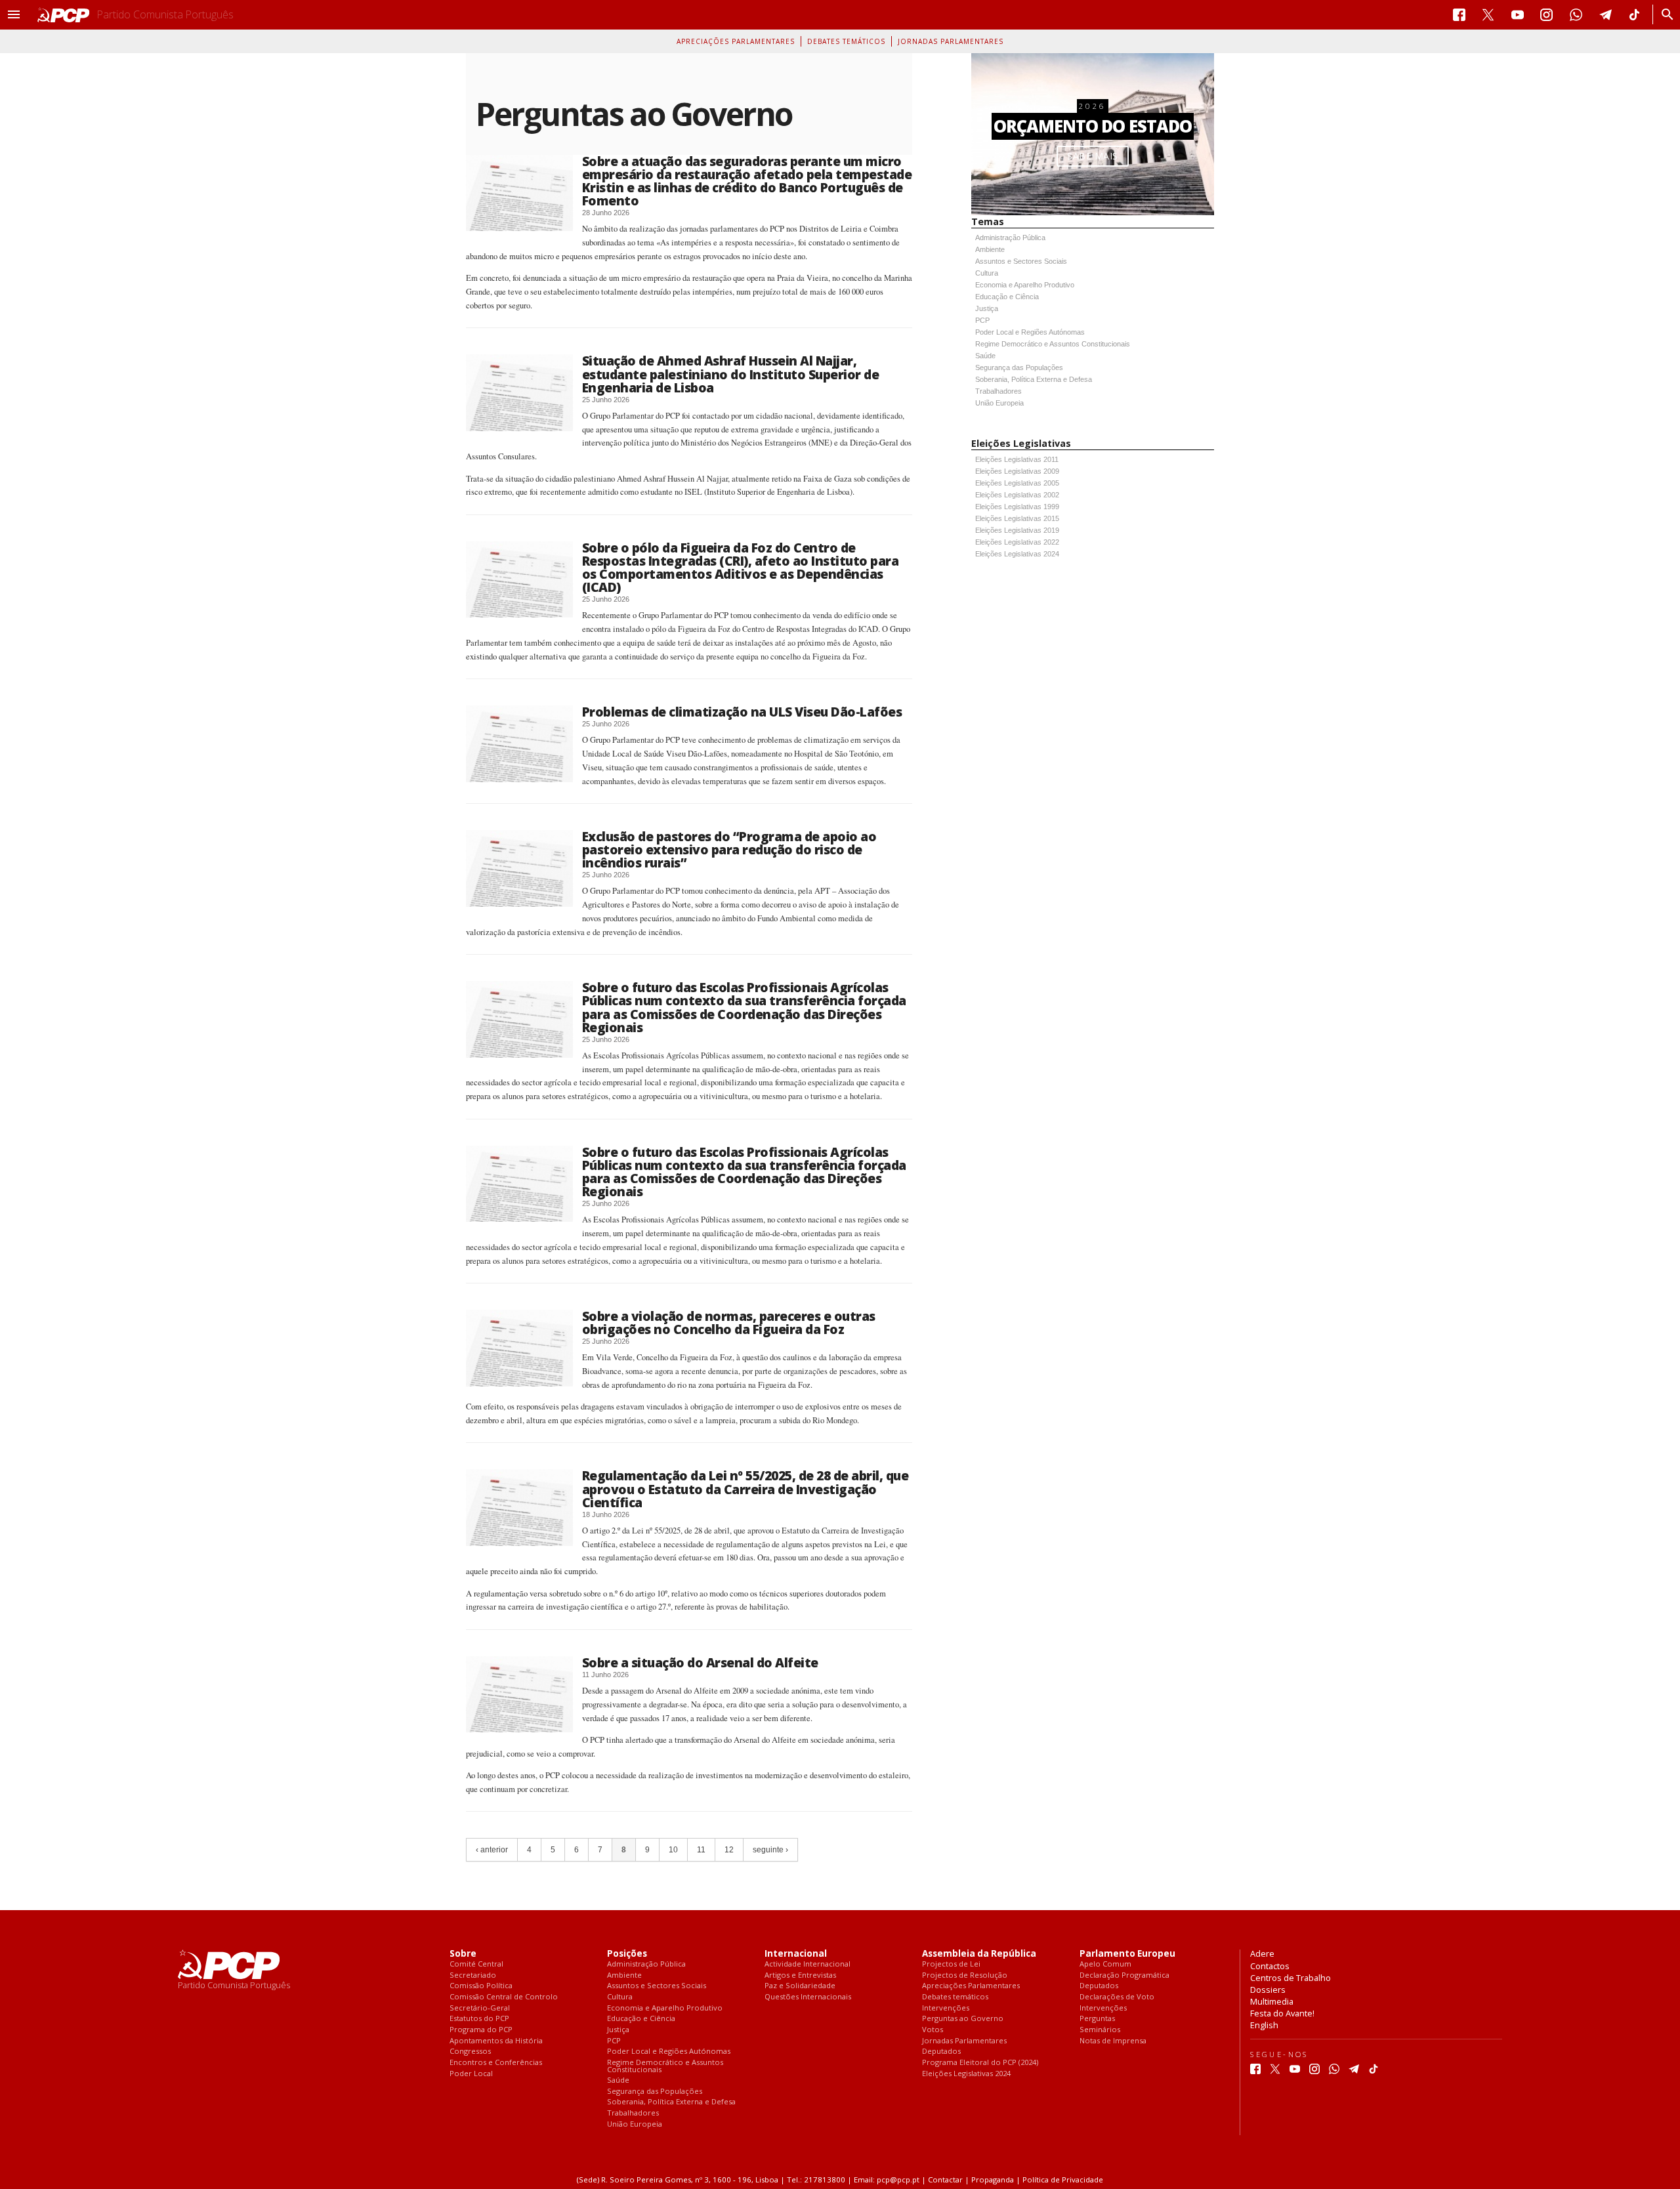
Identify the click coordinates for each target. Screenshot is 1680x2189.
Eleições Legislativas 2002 (1017, 495)
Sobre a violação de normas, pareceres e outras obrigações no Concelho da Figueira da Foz (729, 1323)
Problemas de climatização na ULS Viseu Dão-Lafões (742, 712)
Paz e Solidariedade (800, 1986)
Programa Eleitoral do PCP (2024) (980, 2063)
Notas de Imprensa (1113, 2041)
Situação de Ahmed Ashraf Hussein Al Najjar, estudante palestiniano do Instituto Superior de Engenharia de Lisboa (731, 374)
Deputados (941, 2052)
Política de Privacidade (1063, 2179)
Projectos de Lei (951, 1964)
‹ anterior (492, 1850)
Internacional (796, 1954)
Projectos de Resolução (965, 1975)
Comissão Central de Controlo (504, 1997)
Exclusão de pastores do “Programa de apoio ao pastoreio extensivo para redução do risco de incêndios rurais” (729, 849)
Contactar (945, 2179)
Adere (1262, 1953)
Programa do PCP (481, 2030)
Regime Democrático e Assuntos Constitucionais (1053, 344)
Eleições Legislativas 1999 (1017, 507)
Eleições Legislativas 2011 (1017, 459)
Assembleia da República (979, 1954)
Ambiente (990, 249)
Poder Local (471, 2074)
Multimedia (1272, 2001)
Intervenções (946, 2008)
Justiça (987, 308)
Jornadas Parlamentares (951, 41)
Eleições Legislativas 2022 (1017, 542)
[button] (14, 14)
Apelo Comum (1105, 1964)
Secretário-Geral (480, 2008)
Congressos (470, 2052)
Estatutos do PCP (479, 2019)
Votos (933, 2030)
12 (729, 1850)
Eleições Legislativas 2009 (1017, 471)
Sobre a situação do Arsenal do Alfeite (700, 1662)
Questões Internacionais (808, 1997)
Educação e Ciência (1007, 297)
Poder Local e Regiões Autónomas (1030, 332)
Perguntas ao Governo (963, 2019)
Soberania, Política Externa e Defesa (1034, 379)
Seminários (1100, 2030)
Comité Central (476, 1964)
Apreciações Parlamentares (736, 41)
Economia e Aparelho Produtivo (1025, 285)
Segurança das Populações (1019, 367)
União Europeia (999, 403)
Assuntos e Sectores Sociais (1021, 261)
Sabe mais (1093, 156)
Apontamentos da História (496, 2041)
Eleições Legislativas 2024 (1017, 554)
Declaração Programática (1124, 1975)
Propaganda (993, 2179)
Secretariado (473, 1975)
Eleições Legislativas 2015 (1017, 518)
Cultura (987, 273)
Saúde (985, 356)
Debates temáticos (846, 41)
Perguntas (1097, 2019)
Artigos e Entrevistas (800, 1975)
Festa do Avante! (1282, 2013)
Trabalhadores (998, 391)
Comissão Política (481, 1986)
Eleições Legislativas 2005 (1017, 483)
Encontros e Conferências (496, 2063)
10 (673, 1850)
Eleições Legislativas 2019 (1017, 530)
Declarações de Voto (1117, 1997)
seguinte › (770, 1850)
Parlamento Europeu (1127, 1954)
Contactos (1270, 1966)
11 (701, 1850)
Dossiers (1268, 1990)
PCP (982, 320)
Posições (627, 1954)
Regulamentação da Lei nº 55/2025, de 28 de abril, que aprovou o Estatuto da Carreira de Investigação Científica (745, 1489)
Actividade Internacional (808, 1964)
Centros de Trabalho (1291, 1978)
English (1264, 2025)
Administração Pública (1010, 238)
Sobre (463, 1954)
